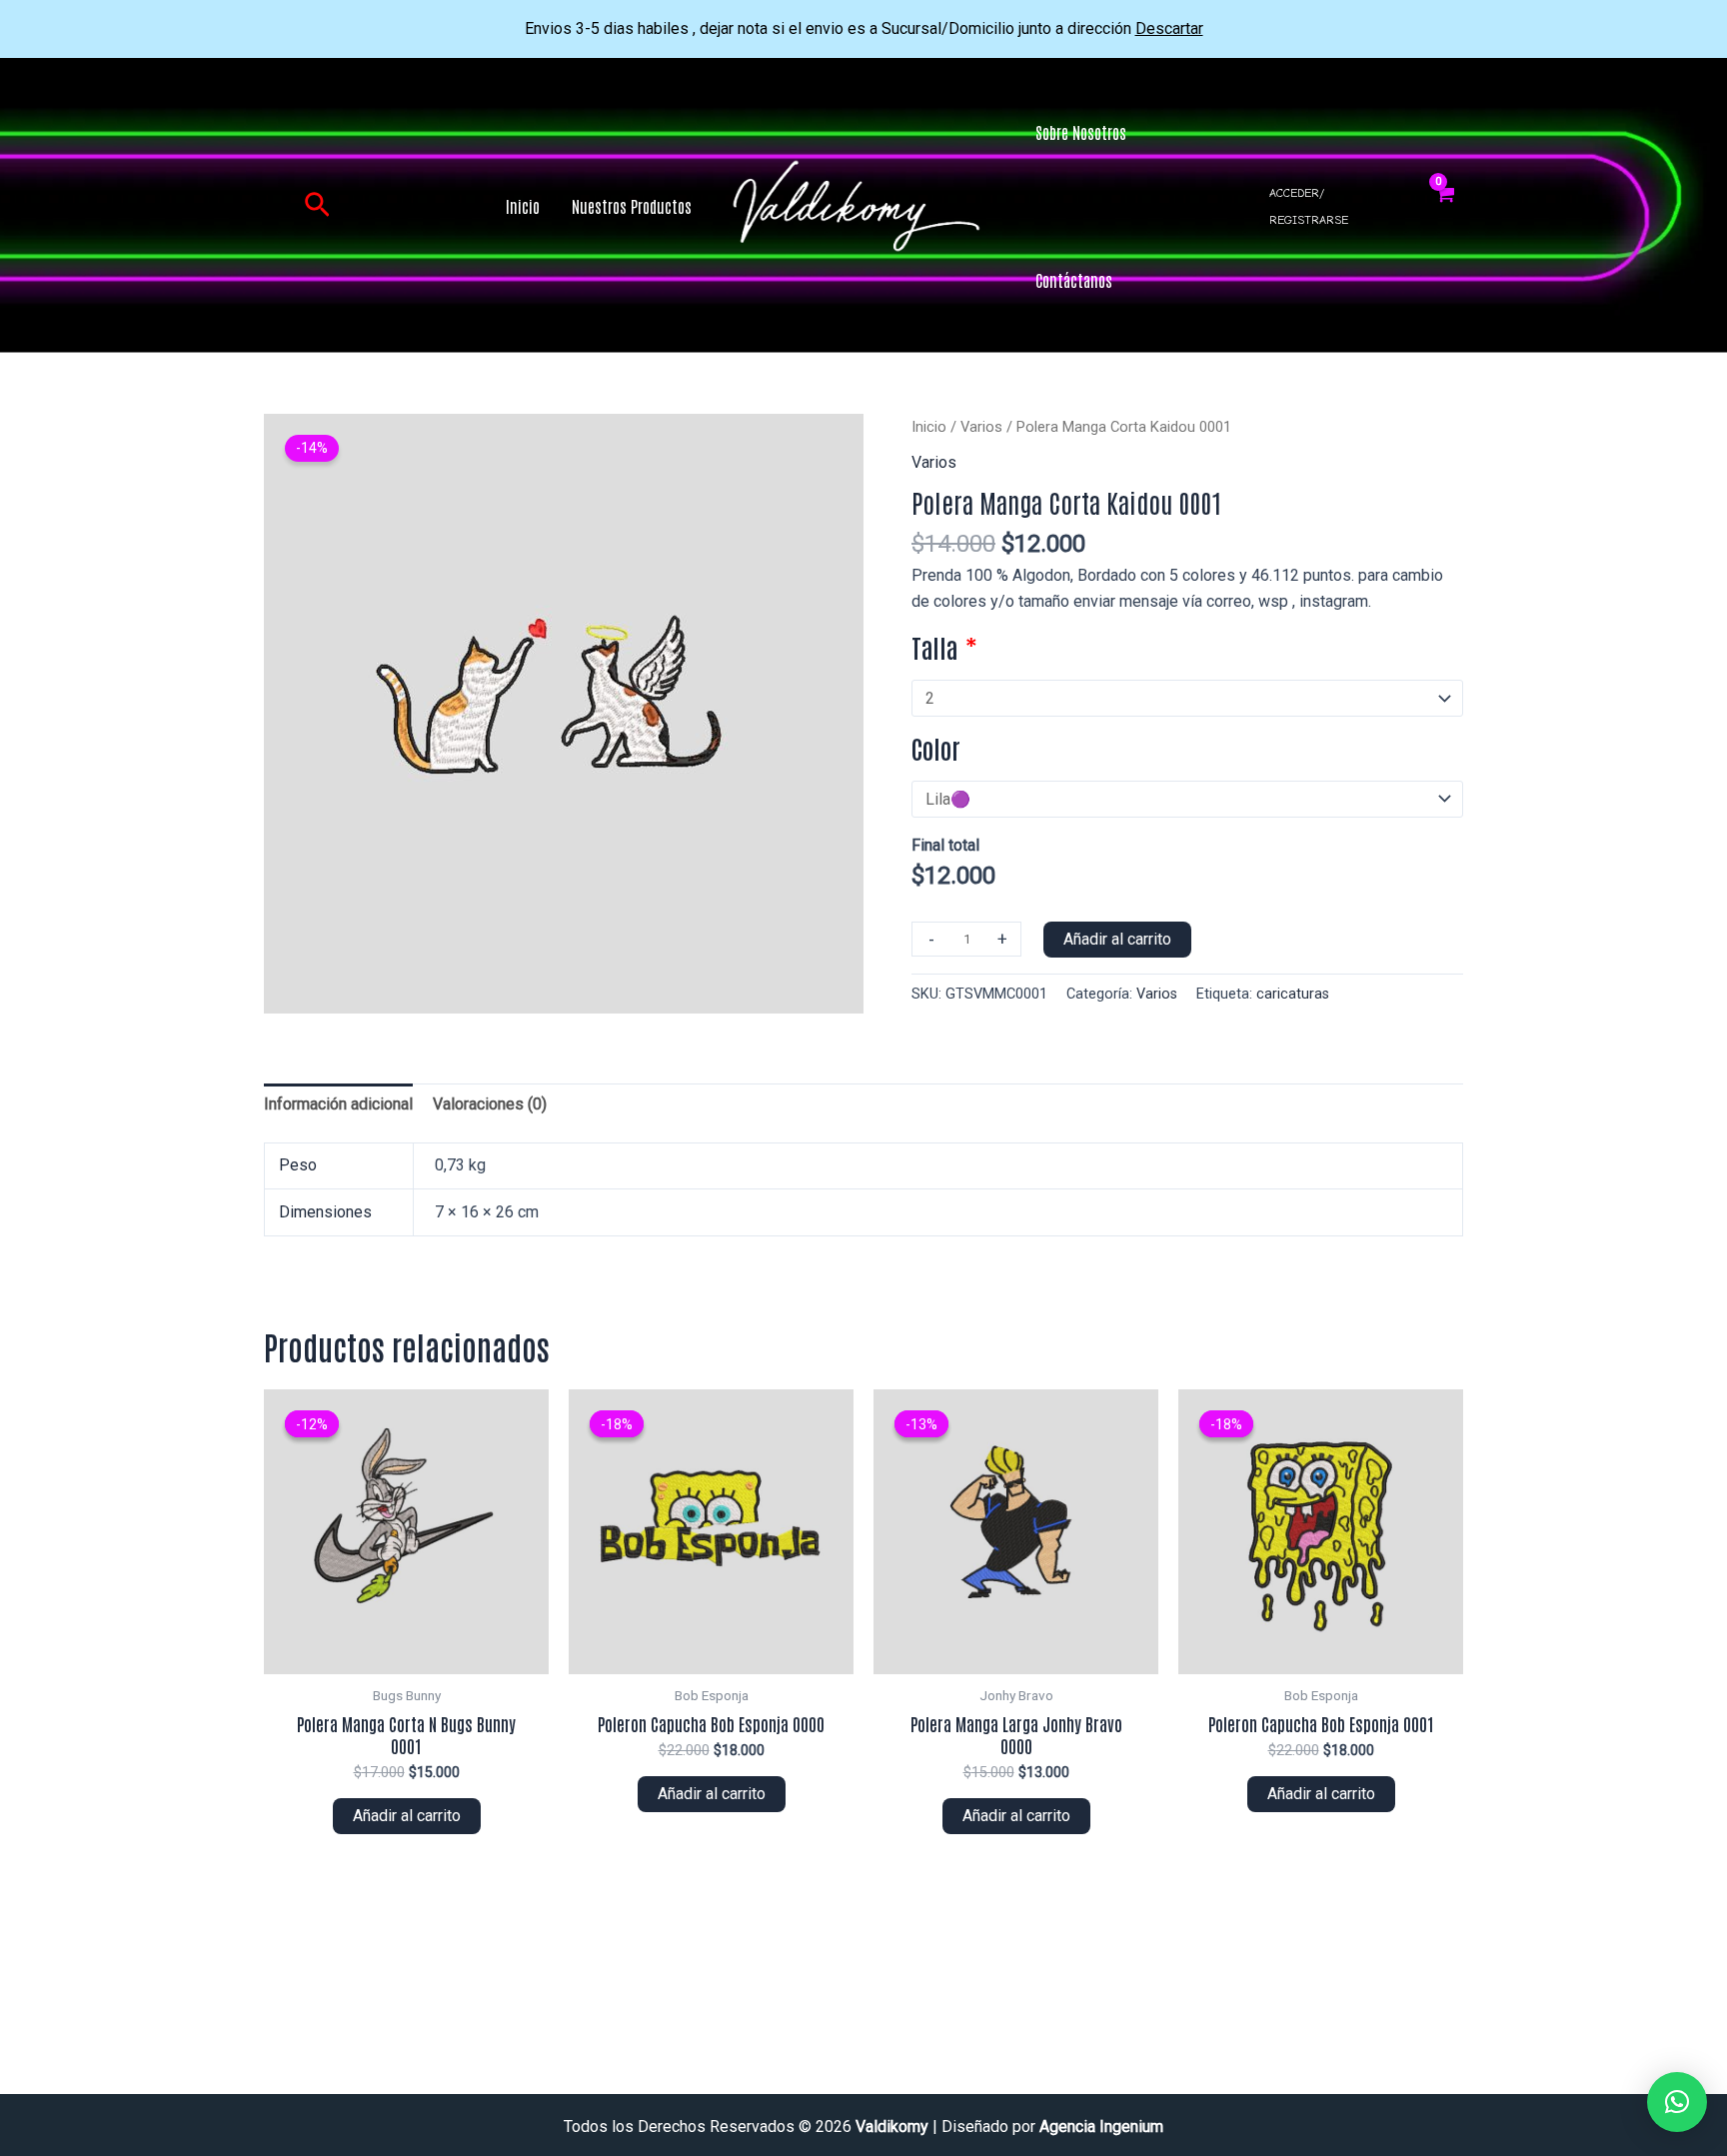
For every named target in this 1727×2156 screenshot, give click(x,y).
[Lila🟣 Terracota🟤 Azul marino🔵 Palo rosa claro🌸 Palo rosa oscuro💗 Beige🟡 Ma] (1187, 799)
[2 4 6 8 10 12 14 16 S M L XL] (1187, 698)
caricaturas (1293, 994)
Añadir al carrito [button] (407, 1816)
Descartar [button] (1169, 28)
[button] (317, 206)
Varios (981, 427)
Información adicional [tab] (338, 1104)
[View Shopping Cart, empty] (1445, 206)
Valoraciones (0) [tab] (490, 1104)
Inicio (929, 427)
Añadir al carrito (1117, 939)
